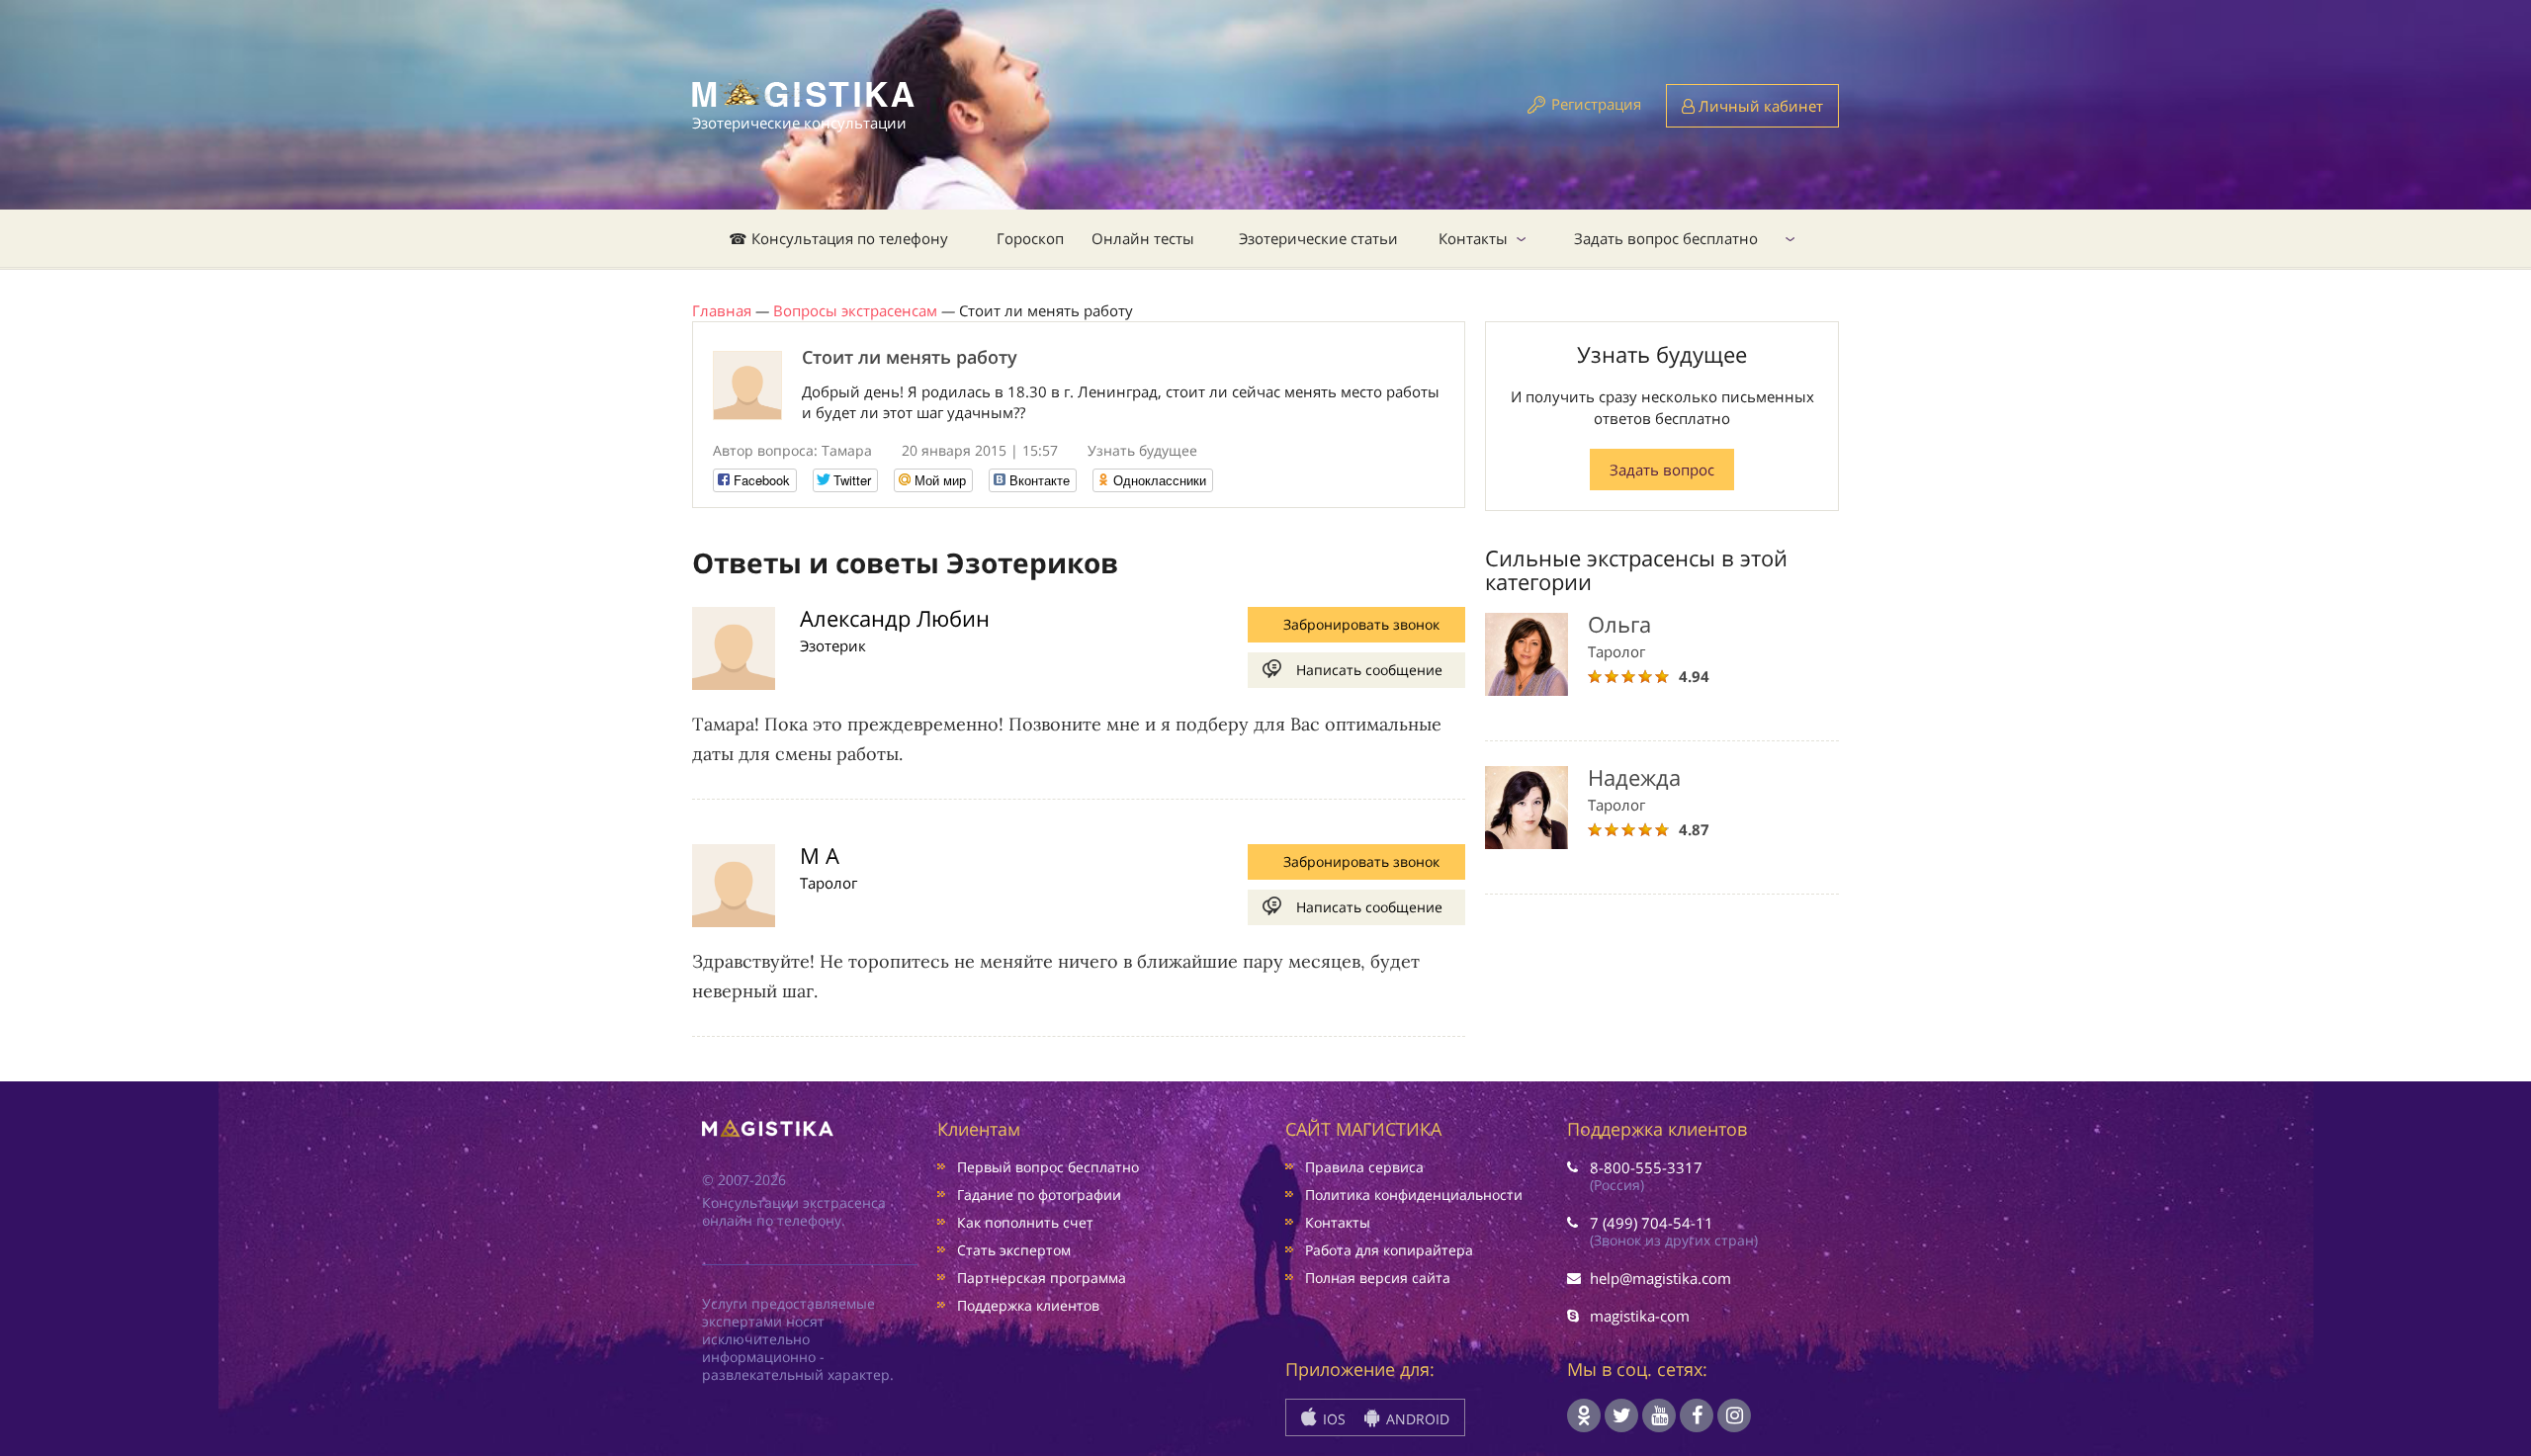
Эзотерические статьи (1318, 238)
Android (1416, 1419)
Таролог (829, 883)
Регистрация (1596, 104)
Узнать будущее (1142, 450)
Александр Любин (895, 618)
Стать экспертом (1014, 1250)
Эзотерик (833, 645)
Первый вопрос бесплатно (1048, 1167)
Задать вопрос (1662, 470)
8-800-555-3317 (1646, 1167)
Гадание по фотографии (1039, 1195)
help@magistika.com (1660, 1278)
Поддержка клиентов (1028, 1305)
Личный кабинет (1759, 106)
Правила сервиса (1364, 1167)
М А (820, 855)
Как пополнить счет (1025, 1222)
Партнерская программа (1042, 1278)
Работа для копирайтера (1389, 1250)
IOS (1332, 1419)
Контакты (1473, 238)
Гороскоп (1030, 238)
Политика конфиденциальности (1414, 1195)
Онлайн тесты (1143, 238)
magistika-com (1640, 1316)
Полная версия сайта (1378, 1278)
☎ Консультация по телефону (838, 238)
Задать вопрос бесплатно (1666, 238)
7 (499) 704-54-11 (1652, 1223)
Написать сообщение (1369, 670)
